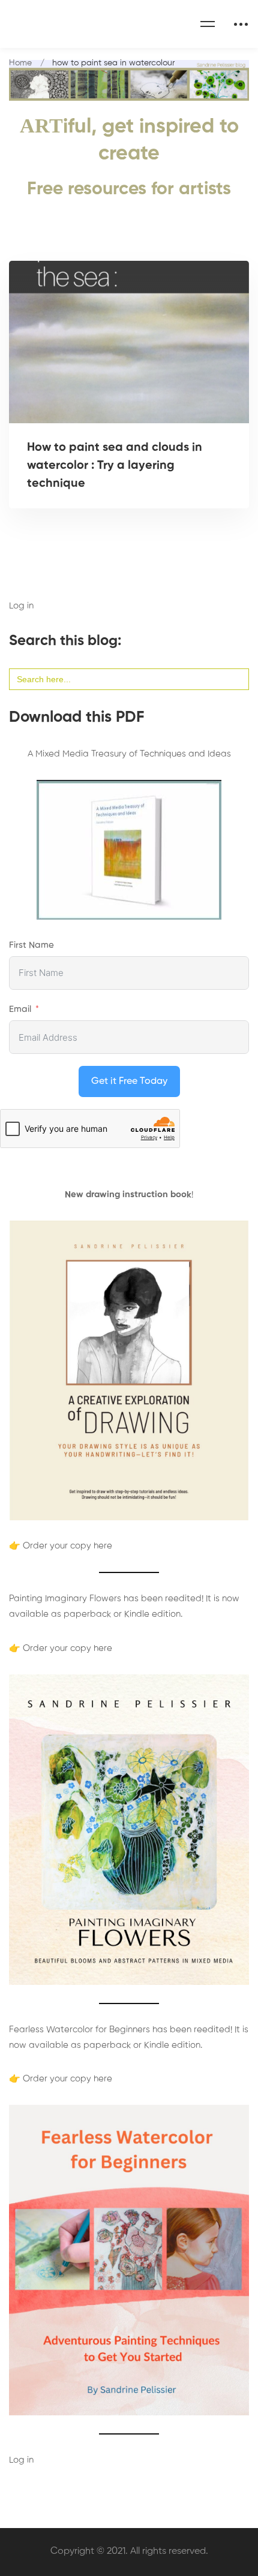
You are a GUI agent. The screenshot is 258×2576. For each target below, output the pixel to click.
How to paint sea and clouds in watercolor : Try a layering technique (115, 466)
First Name (31, 945)
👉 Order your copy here (61, 1546)
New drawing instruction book (128, 1194)
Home (20, 63)
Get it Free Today (129, 1081)
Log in (21, 606)
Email (20, 1009)
